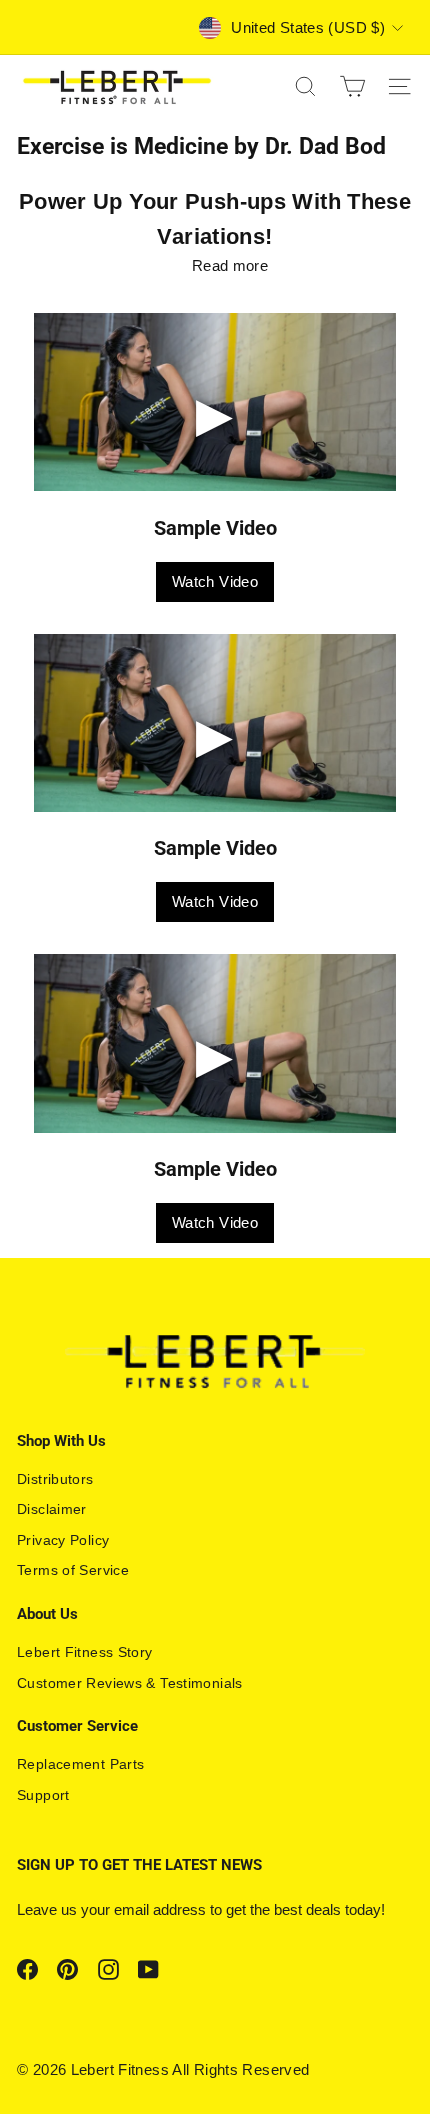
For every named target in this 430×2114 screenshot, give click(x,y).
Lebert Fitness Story (85, 1652)
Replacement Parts (80, 1764)
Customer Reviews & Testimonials (130, 1683)
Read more (230, 265)
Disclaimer (52, 1509)
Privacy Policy (63, 1540)
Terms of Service (73, 1570)
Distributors (55, 1479)
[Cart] (352, 86)
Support (43, 1795)
